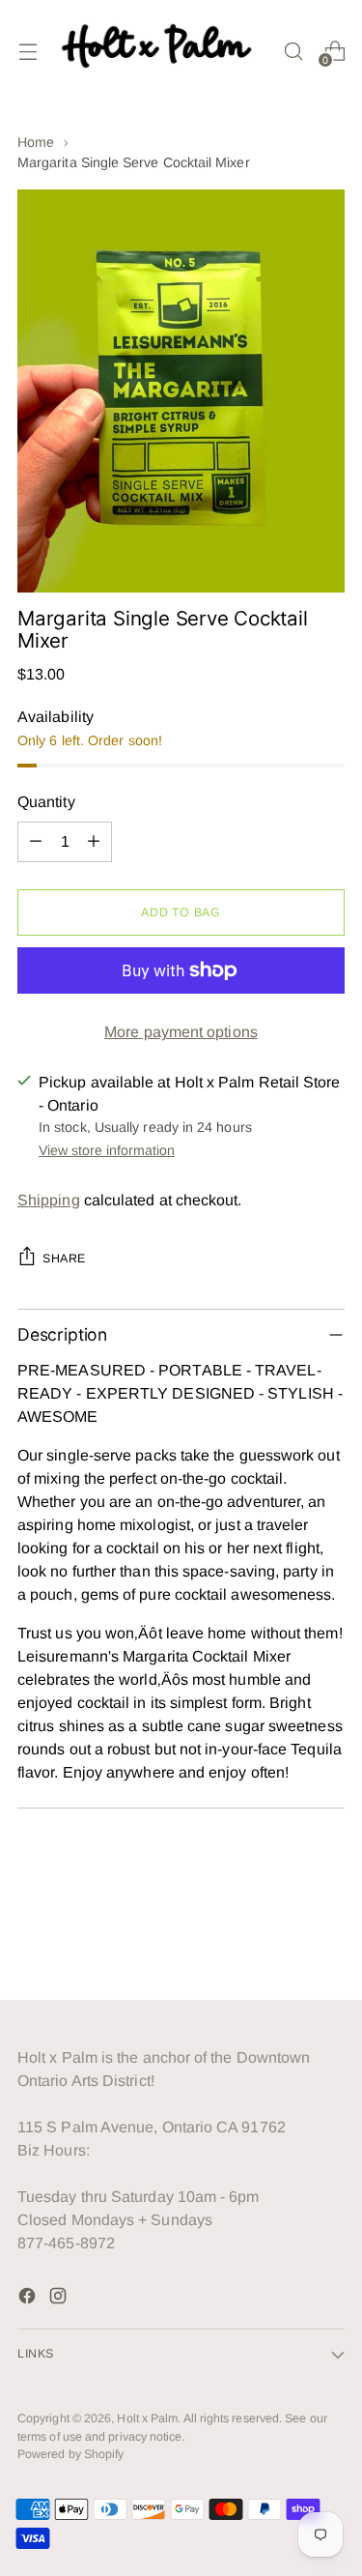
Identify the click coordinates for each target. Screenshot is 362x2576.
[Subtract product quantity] (36, 842)
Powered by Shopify (70, 2454)
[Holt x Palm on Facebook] (29, 2299)
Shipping (49, 1200)
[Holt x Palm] (160, 51)
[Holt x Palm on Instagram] (60, 2299)
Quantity (46, 802)
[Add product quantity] (94, 842)
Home (36, 142)
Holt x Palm (147, 2418)
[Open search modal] (293, 51)
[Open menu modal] (28, 51)
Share (64, 1259)
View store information (107, 1150)
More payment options (181, 1032)
